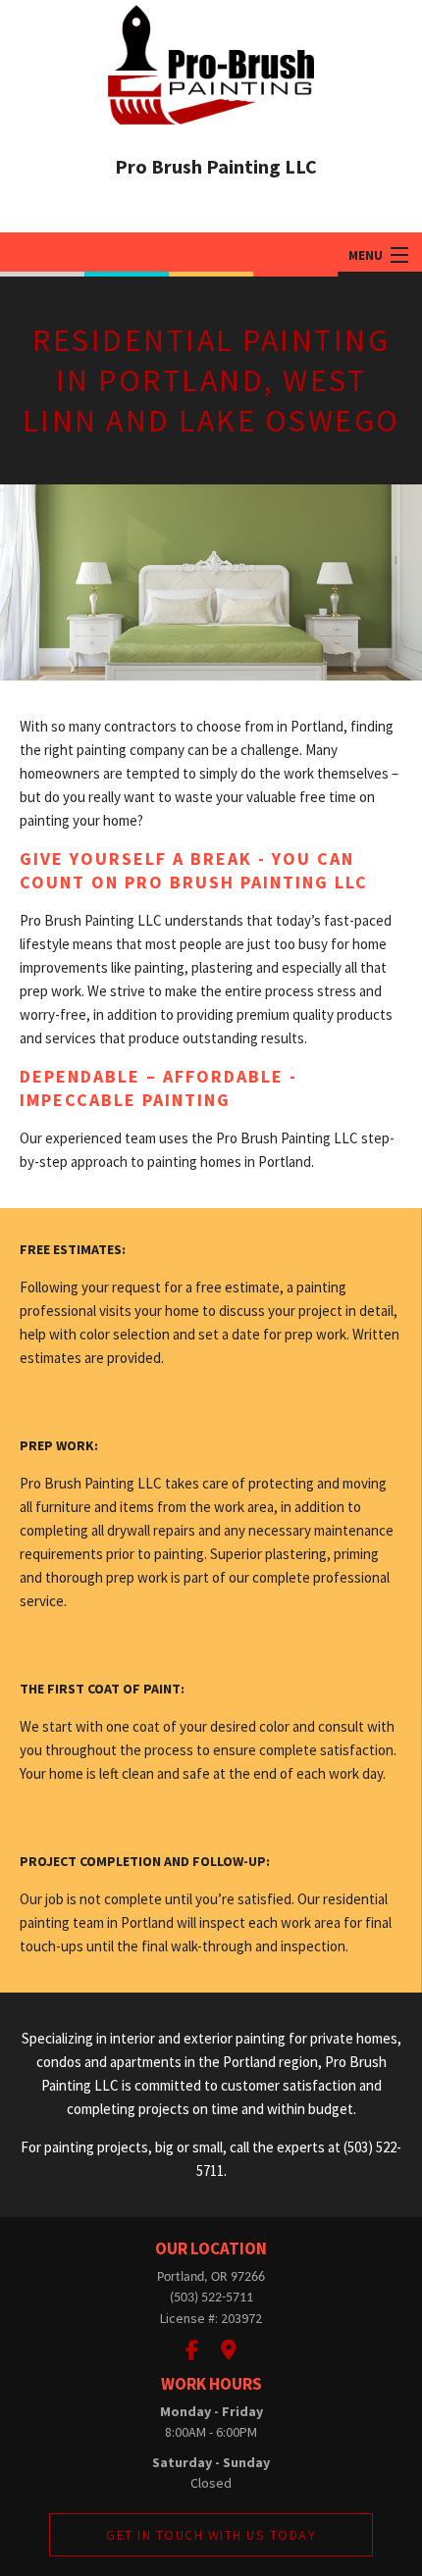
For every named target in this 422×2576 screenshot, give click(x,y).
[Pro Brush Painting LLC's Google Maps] (229, 2350)
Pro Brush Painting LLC (216, 166)
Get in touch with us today (211, 2535)
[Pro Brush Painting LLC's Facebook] (192, 2350)
